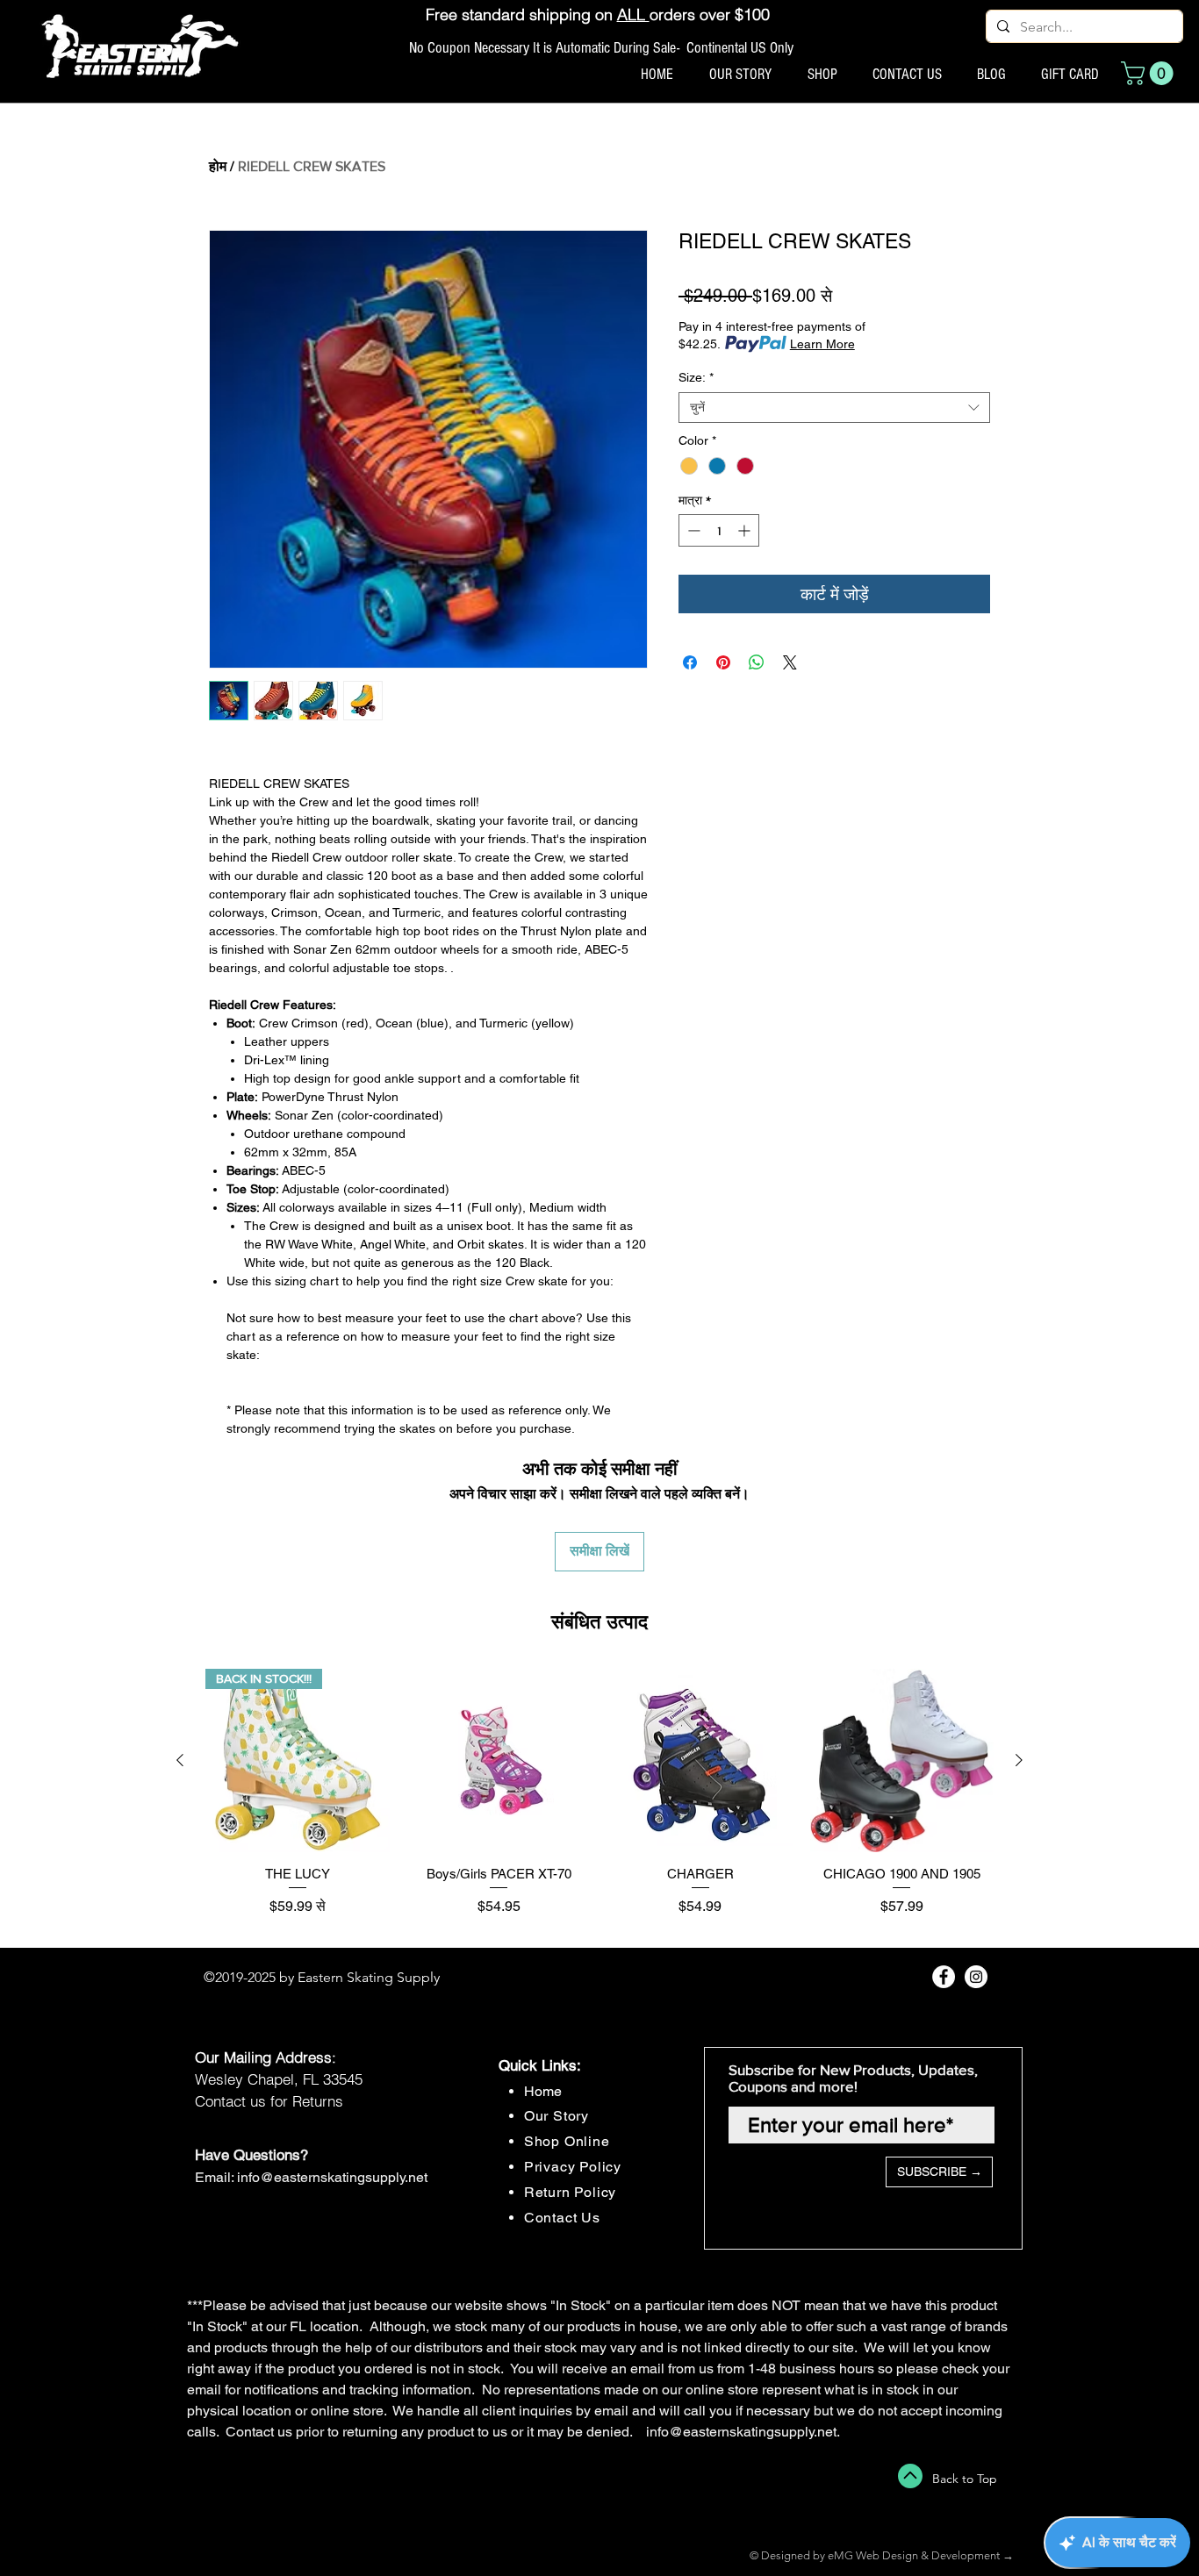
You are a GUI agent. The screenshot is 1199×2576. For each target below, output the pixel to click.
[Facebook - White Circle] (944, 1977)
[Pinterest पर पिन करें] (723, 662)
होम (218, 166)
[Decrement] (692, 530)
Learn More (822, 344)
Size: (696, 377)
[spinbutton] (719, 530)
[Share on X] (790, 662)
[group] (599, 1801)
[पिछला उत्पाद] (180, 1760)
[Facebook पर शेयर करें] (690, 662)
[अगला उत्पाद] (1019, 1760)
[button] (1150, 73)
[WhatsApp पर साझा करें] (757, 662)
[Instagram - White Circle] (976, 1977)
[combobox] (834, 408)
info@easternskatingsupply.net (332, 2177)
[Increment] (746, 530)
